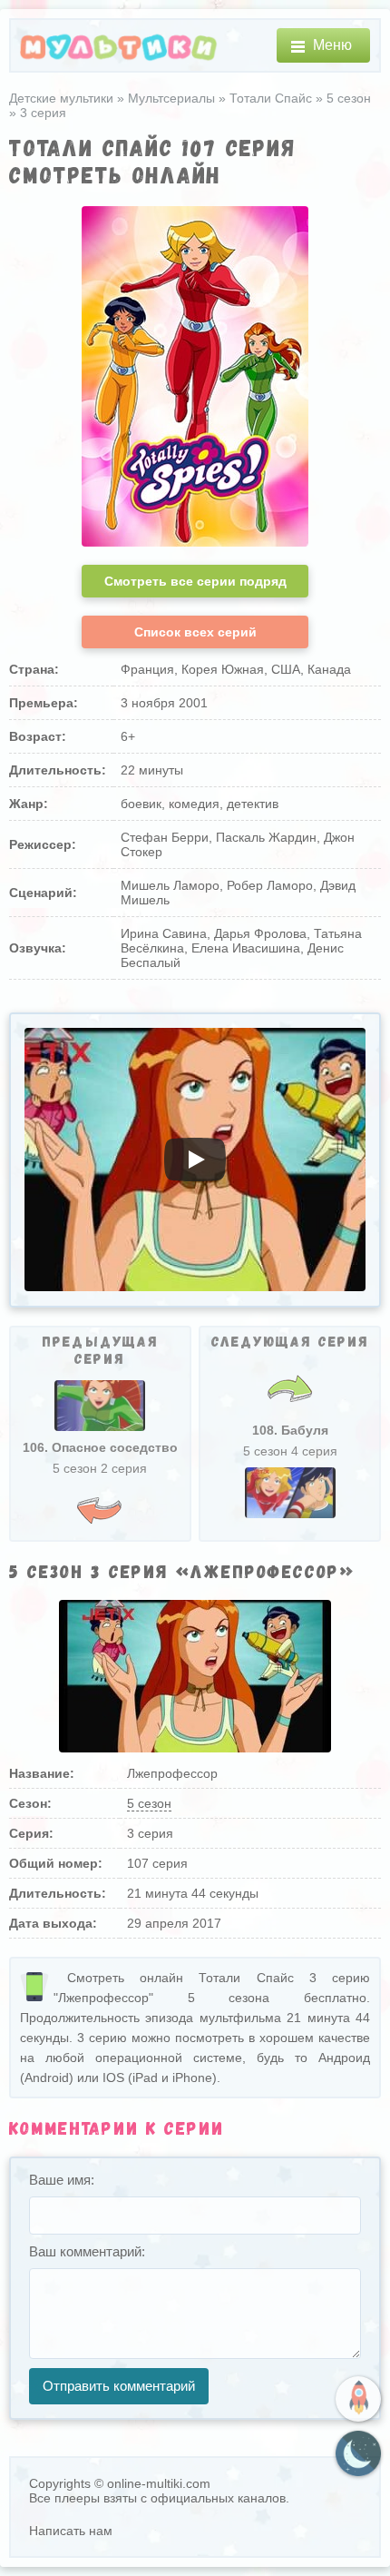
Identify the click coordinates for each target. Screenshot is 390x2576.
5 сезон (149, 1803)
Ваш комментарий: (87, 2251)
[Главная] (119, 46)
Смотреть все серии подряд (195, 581)
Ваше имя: (62, 2180)
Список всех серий (195, 632)
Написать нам (71, 2531)
